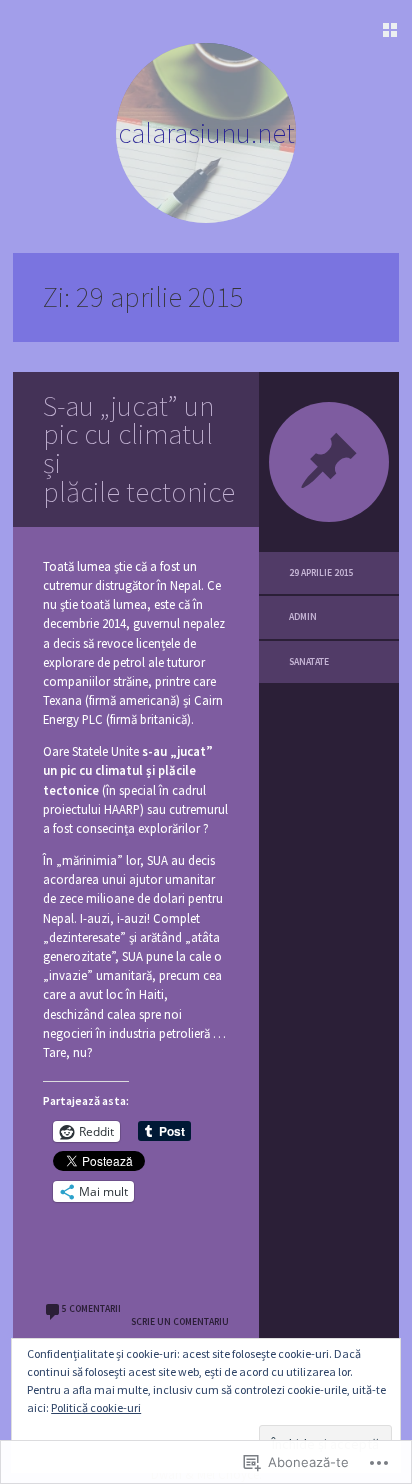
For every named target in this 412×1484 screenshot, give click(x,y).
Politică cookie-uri (96, 1407)
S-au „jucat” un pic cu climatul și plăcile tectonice (139, 449)
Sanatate (309, 662)
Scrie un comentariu (180, 1322)
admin (303, 617)
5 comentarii (91, 1309)
